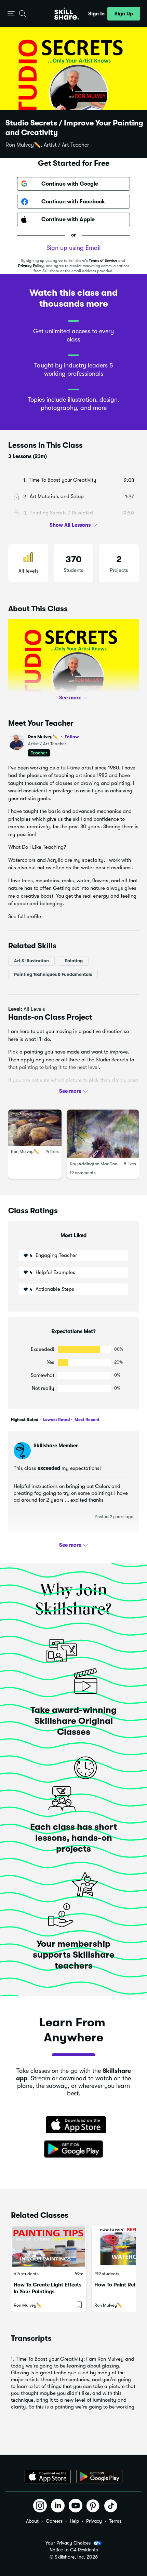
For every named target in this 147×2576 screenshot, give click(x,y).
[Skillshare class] (49, 2247)
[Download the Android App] (99, 2477)
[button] (11, 14)
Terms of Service (103, 261)
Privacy (94, 2521)
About (32, 2521)
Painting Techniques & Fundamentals (53, 974)
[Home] (67, 14)
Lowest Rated (56, 1420)
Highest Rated (25, 1420)
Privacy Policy (31, 266)
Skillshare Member (56, 1446)
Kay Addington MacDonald (97, 1164)
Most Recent (86, 1420)
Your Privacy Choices (68, 2543)
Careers (54, 2521)
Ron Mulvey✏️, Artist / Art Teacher (47, 145)
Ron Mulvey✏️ (54, 737)
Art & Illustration (31, 961)
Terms (115, 2521)
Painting (74, 961)
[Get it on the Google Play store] (73, 2149)
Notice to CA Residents (74, 2550)
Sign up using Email (73, 248)
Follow (72, 737)
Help (74, 2521)
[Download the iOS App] (48, 2477)
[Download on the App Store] (73, 2125)
